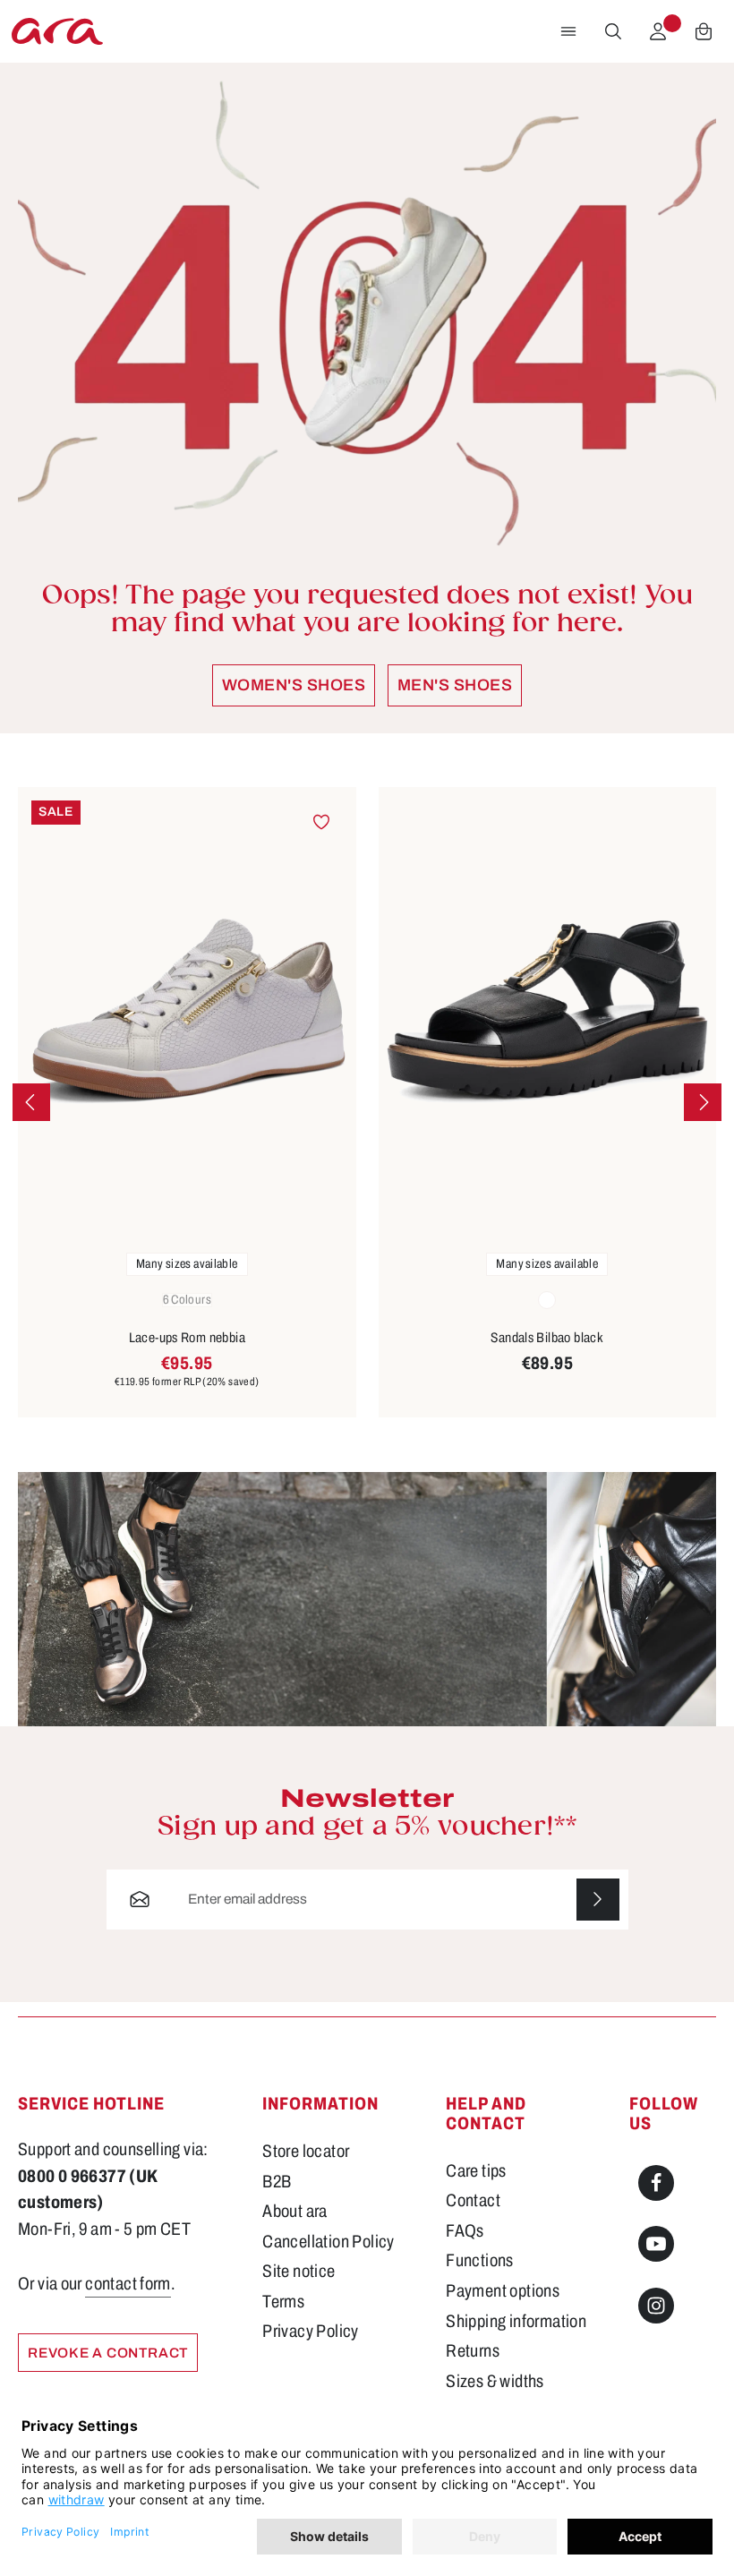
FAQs (465, 2231)
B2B (277, 2182)
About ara (294, 2211)
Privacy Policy (310, 2331)
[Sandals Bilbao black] (548, 1013)
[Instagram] (656, 2306)
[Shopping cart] (704, 31)
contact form (128, 2284)
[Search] (613, 31)
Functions (479, 2260)
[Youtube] (656, 2244)
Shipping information (516, 2321)
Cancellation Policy (328, 2242)
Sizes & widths (495, 2381)
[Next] (703, 1102)
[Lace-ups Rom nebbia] (187, 1013)
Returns (473, 2351)
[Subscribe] (598, 1900)
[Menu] (568, 31)
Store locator (306, 2151)
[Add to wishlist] (321, 822)
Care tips (476, 2171)
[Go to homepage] (57, 31)
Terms (283, 2302)
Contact (473, 2200)
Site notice (299, 2271)
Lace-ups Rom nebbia (187, 1337)
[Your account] (658, 31)
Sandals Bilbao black (547, 1337)
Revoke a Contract (108, 2353)
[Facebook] (656, 2183)
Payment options (503, 2291)
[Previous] (31, 1102)
